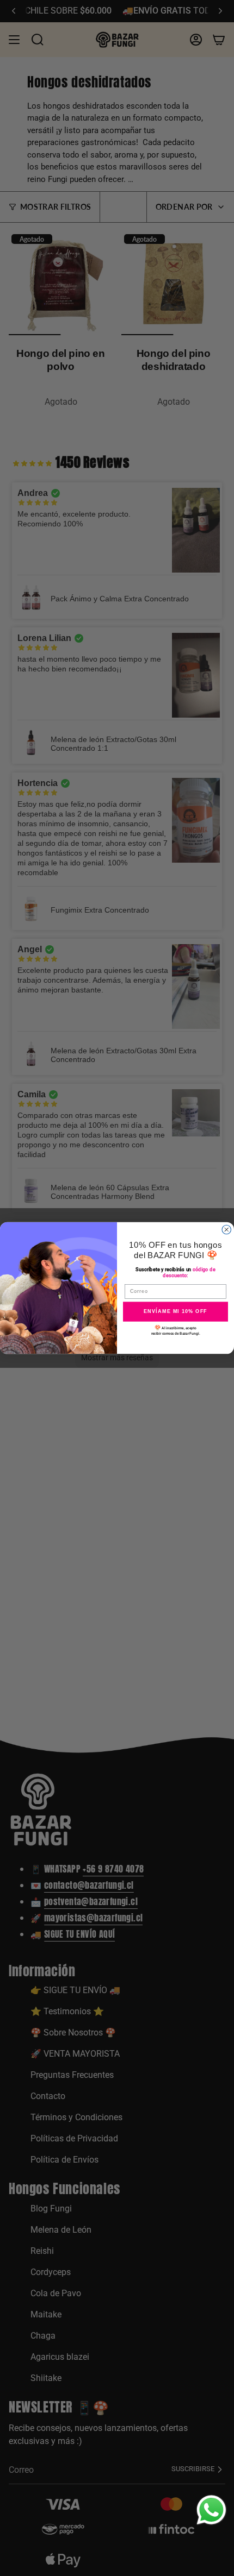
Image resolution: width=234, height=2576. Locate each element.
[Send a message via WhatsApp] (211, 2510)
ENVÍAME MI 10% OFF (175, 1311)
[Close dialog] (227, 1230)
